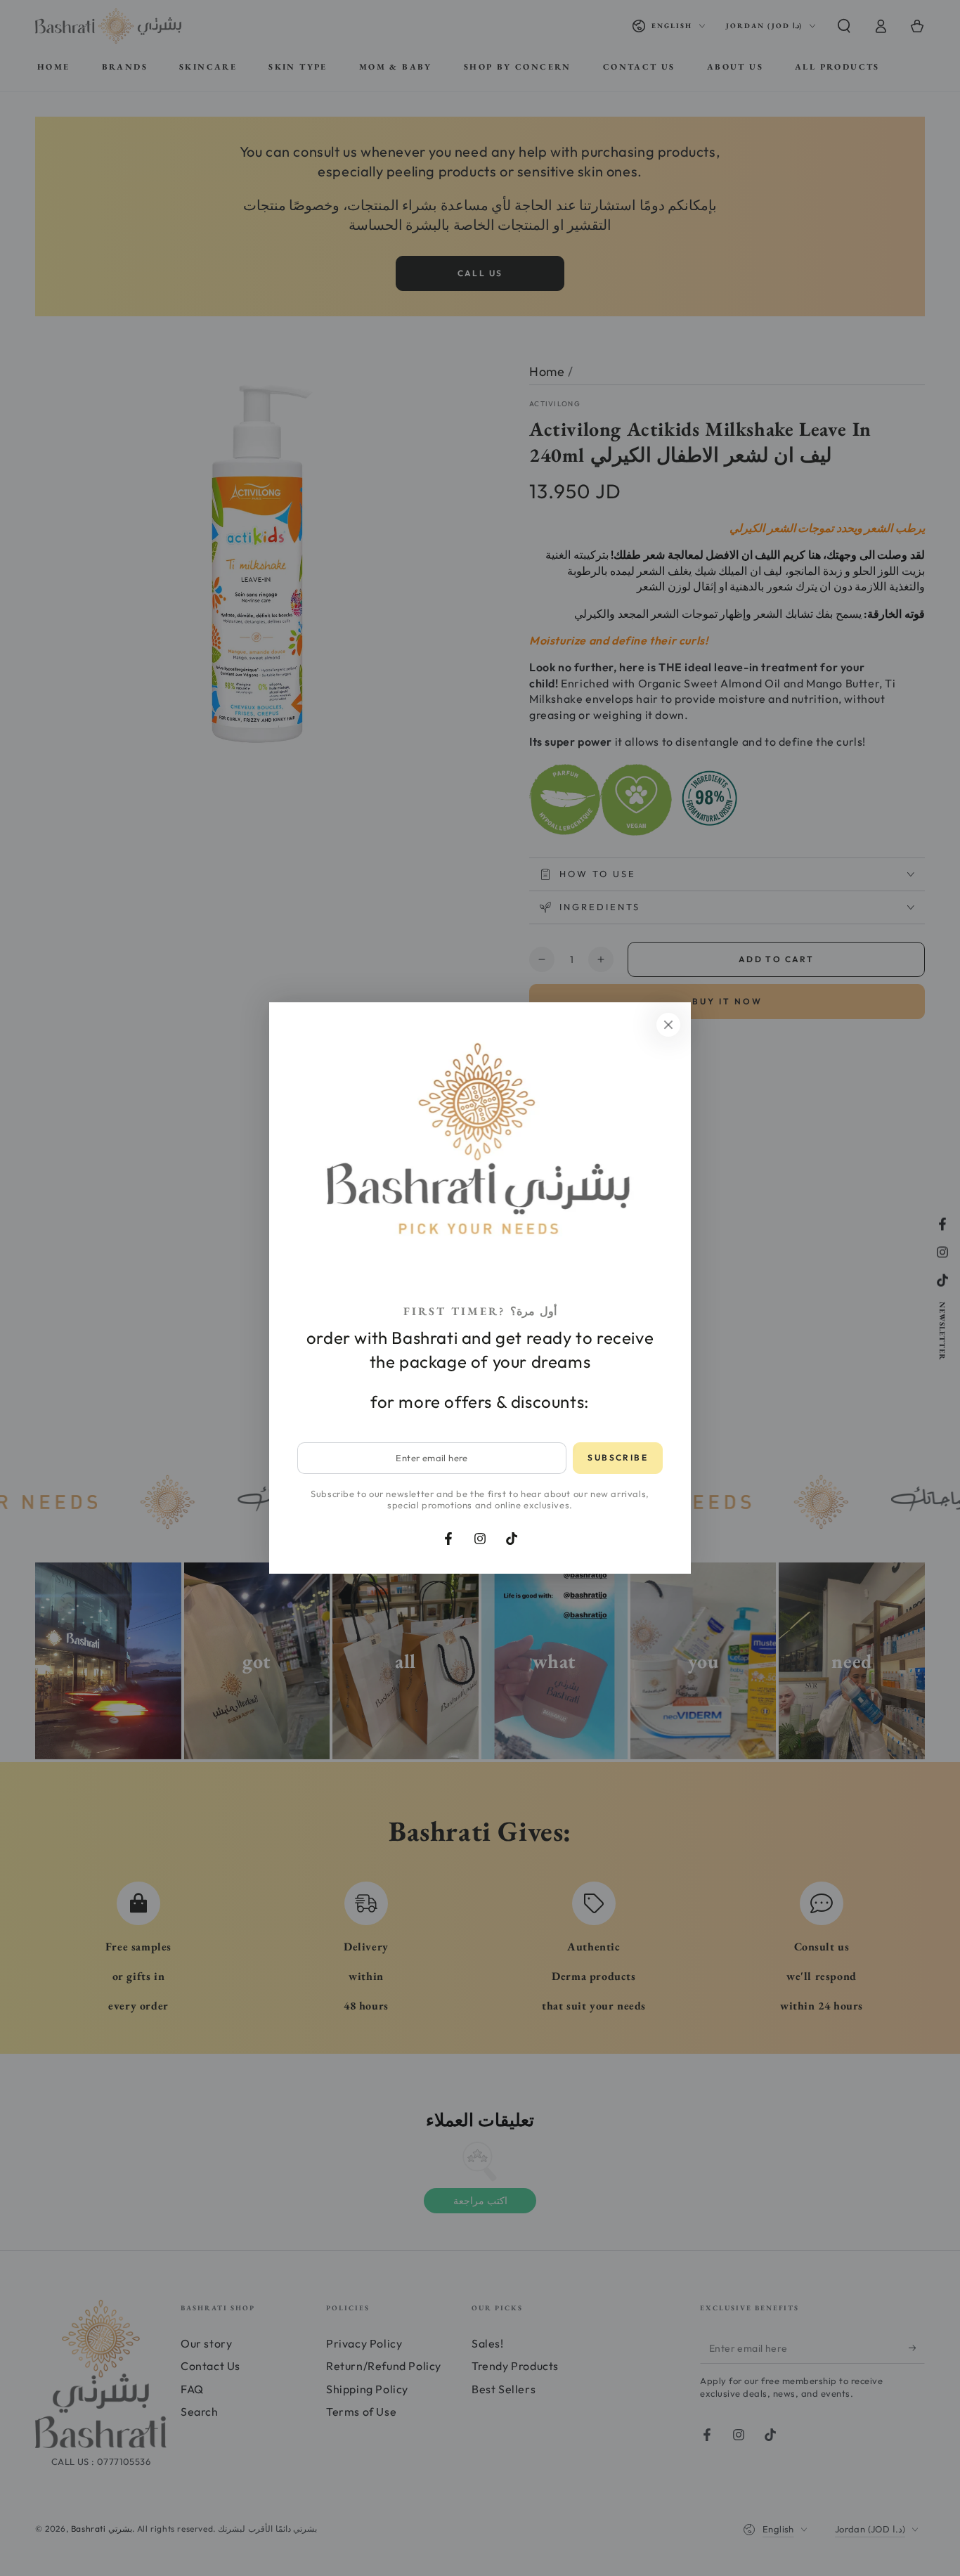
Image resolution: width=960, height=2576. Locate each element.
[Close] (668, 1025)
